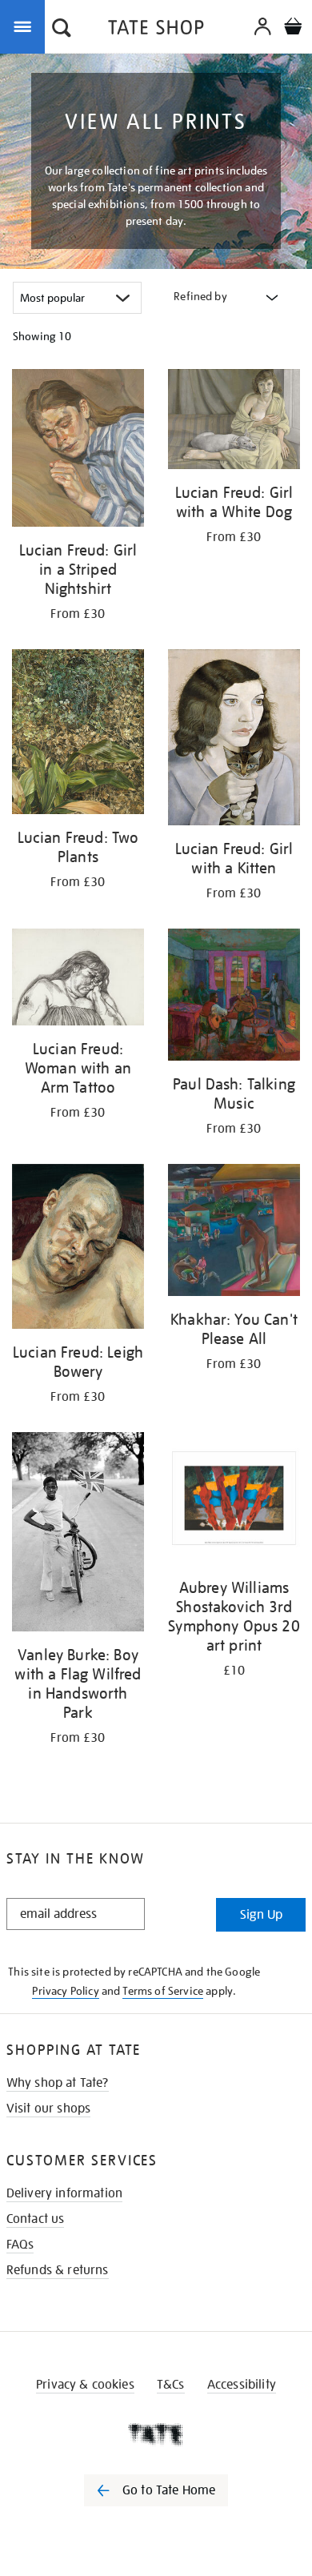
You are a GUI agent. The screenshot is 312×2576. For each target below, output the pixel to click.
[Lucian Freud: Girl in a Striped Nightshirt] (78, 451)
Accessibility (242, 2385)
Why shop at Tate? (58, 2083)
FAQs (20, 2245)
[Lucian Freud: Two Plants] (78, 734)
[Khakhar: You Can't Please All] (234, 1233)
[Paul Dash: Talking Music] (234, 997)
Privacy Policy (65, 1991)
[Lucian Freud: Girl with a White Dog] (234, 422)
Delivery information (64, 2193)
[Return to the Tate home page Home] (156, 30)
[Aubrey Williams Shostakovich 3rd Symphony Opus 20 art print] (234, 1501)
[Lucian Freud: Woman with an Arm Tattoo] (78, 980)
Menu (26, 26)
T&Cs (171, 2385)
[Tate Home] (156, 2434)
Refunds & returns (58, 2270)
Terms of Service (163, 1991)
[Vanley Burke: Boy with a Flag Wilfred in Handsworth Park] (78, 1535)
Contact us (36, 2219)
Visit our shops (48, 2109)
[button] (62, 30)
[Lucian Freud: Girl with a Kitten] (234, 740)
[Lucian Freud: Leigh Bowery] (78, 1249)
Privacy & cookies (85, 2385)
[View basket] (293, 28)
